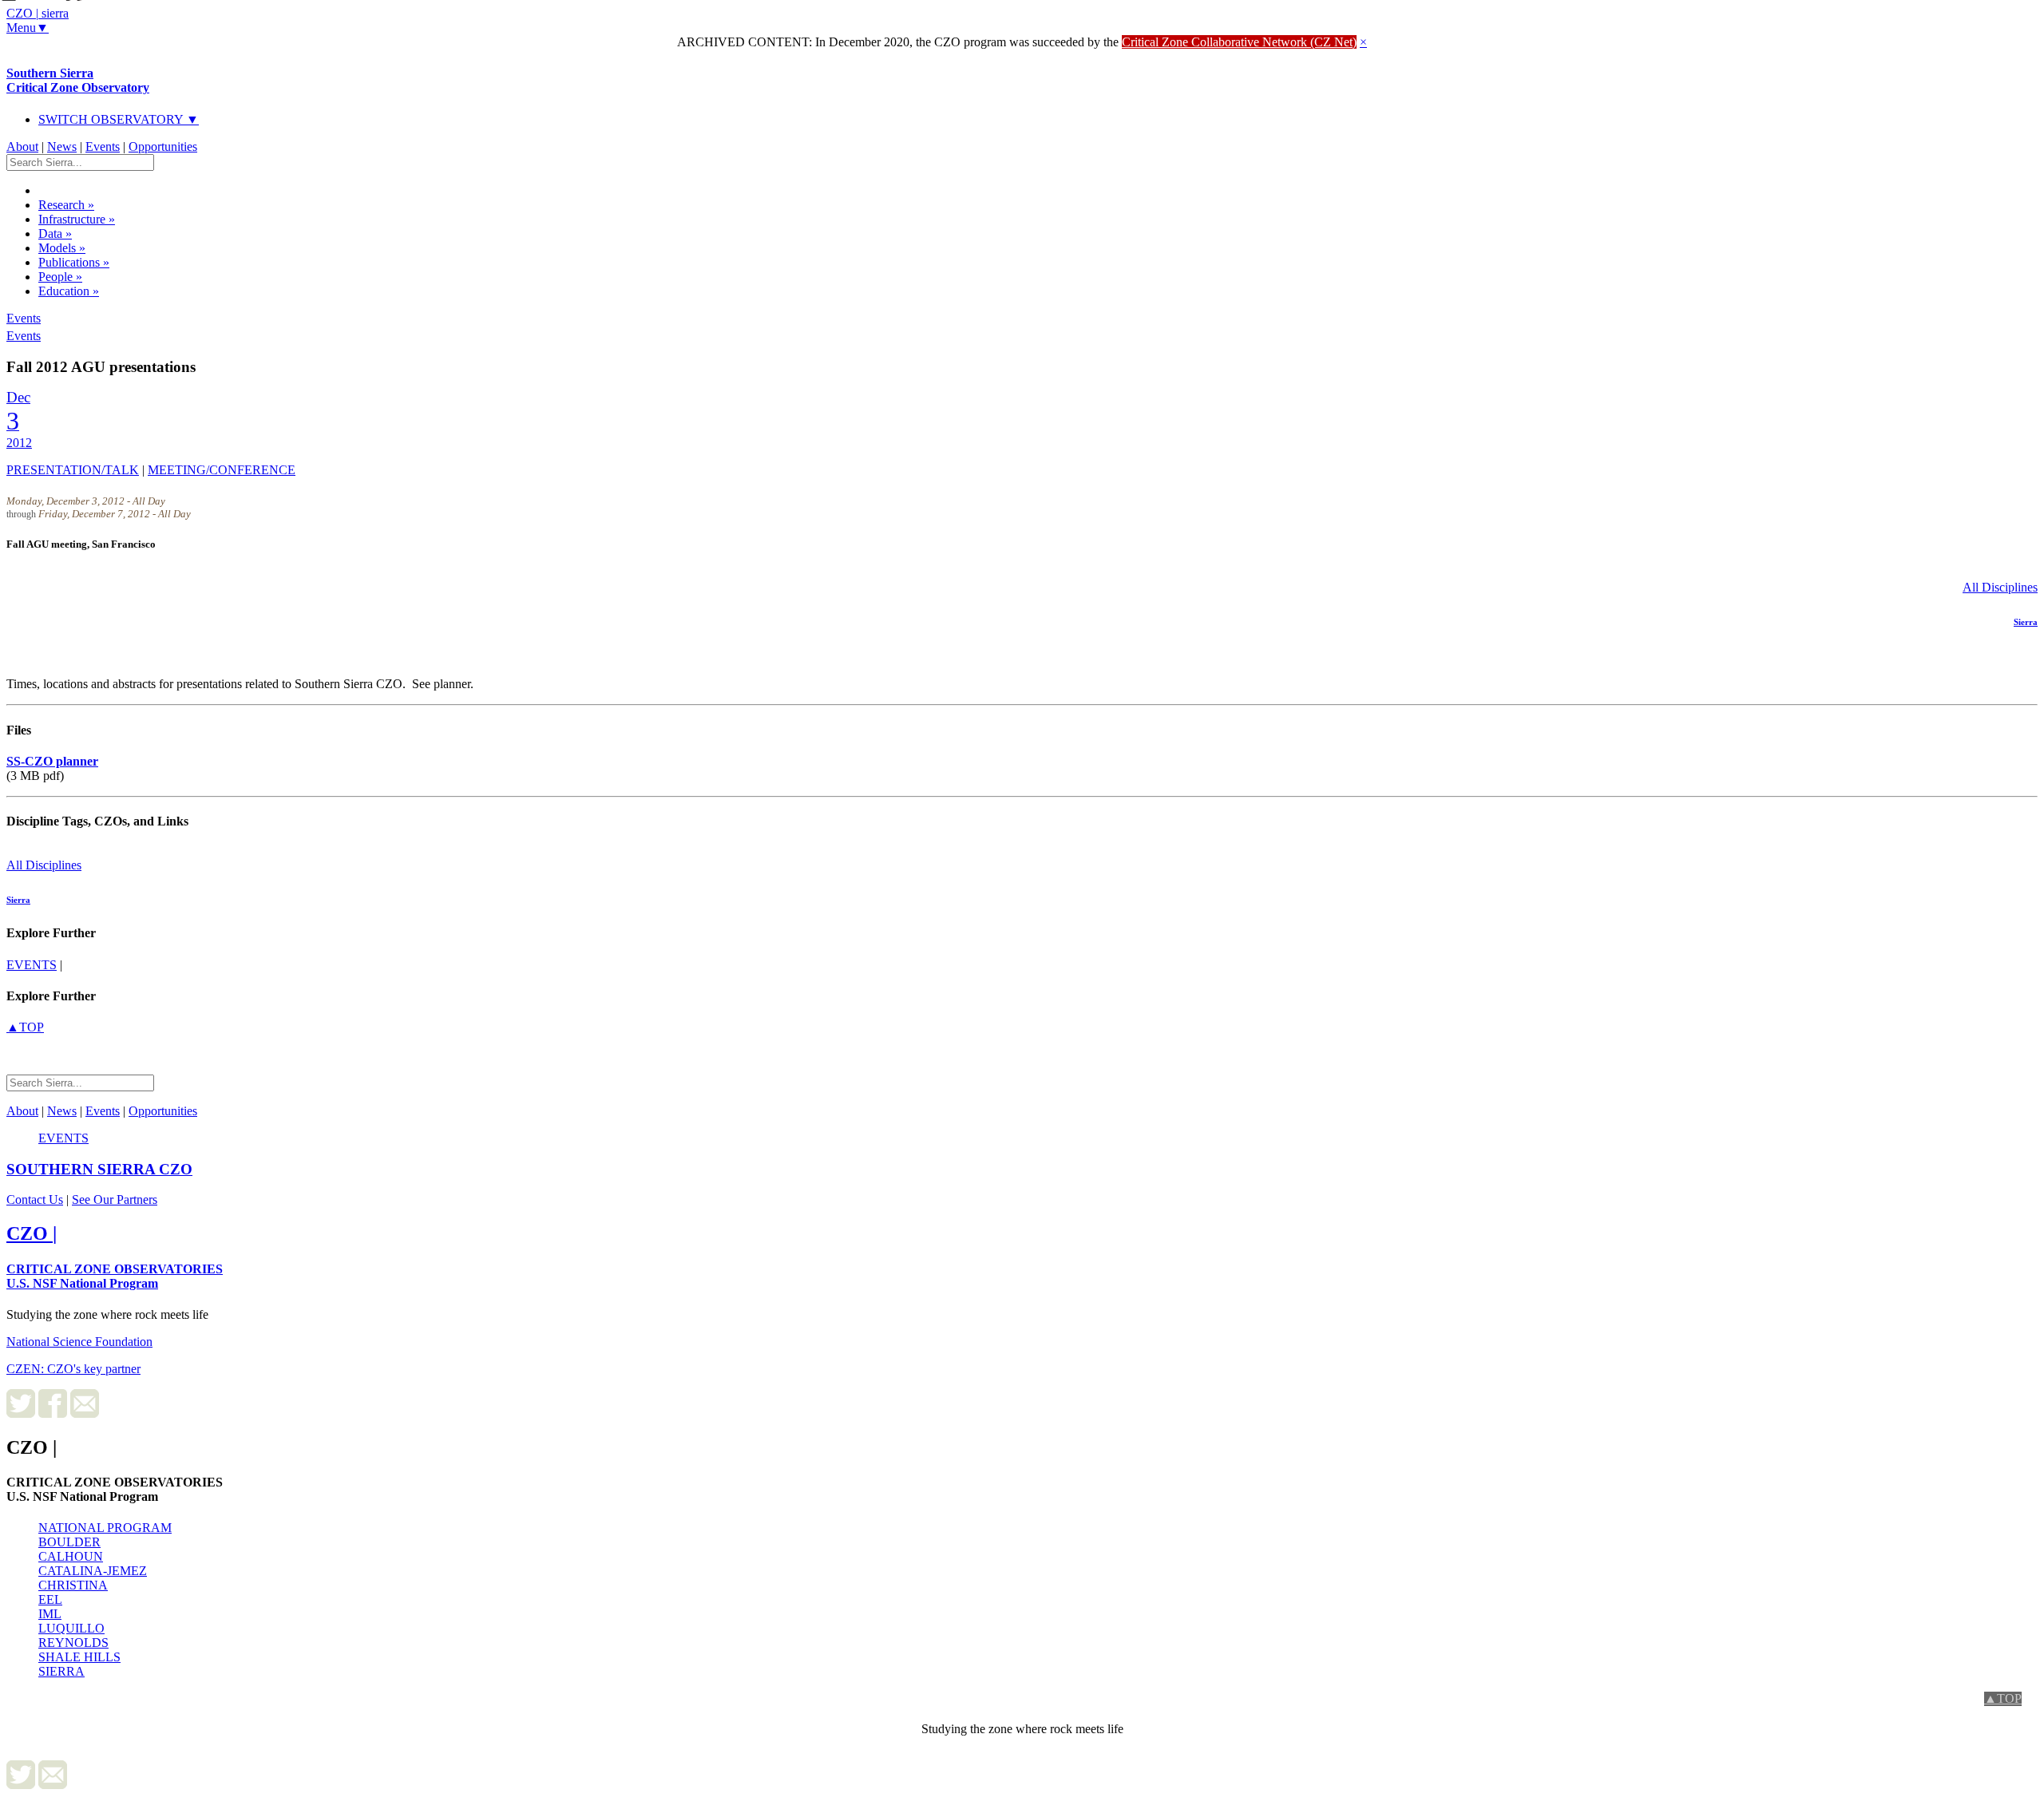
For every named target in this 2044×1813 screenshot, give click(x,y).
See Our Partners (115, 1199)
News (62, 146)
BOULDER (69, 1542)
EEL (50, 1599)
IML (50, 1614)
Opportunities (163, 146)
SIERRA (61, 1671)
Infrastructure (77, 219)
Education (69, 291)
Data (55, 234)
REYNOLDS (73, 1643)
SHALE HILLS (79, 1657)
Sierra (2026, 622)
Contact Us (35, 1199)
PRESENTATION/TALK (73, 470)
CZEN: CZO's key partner (73, 1369)
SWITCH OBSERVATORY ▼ (119, 119)
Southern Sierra (78, 80)
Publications (74, 262)
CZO (99, 1169)
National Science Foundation (79, 1342)
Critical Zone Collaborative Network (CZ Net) (1239, 42)
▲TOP (25, 1027)
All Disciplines (2000, 587)
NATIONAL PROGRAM (105, 1528)
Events (103, 146)
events (32, 965)
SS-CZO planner (52, 761)
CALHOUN (71, 1556)
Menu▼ (28, 28)
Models (62, 248)
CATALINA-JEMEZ (93, 1571)
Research (66, 205)
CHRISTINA (73, 1585)
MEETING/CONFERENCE (222, 470)
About (22, 146)
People (60, 277)
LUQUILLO (71, 1628)
